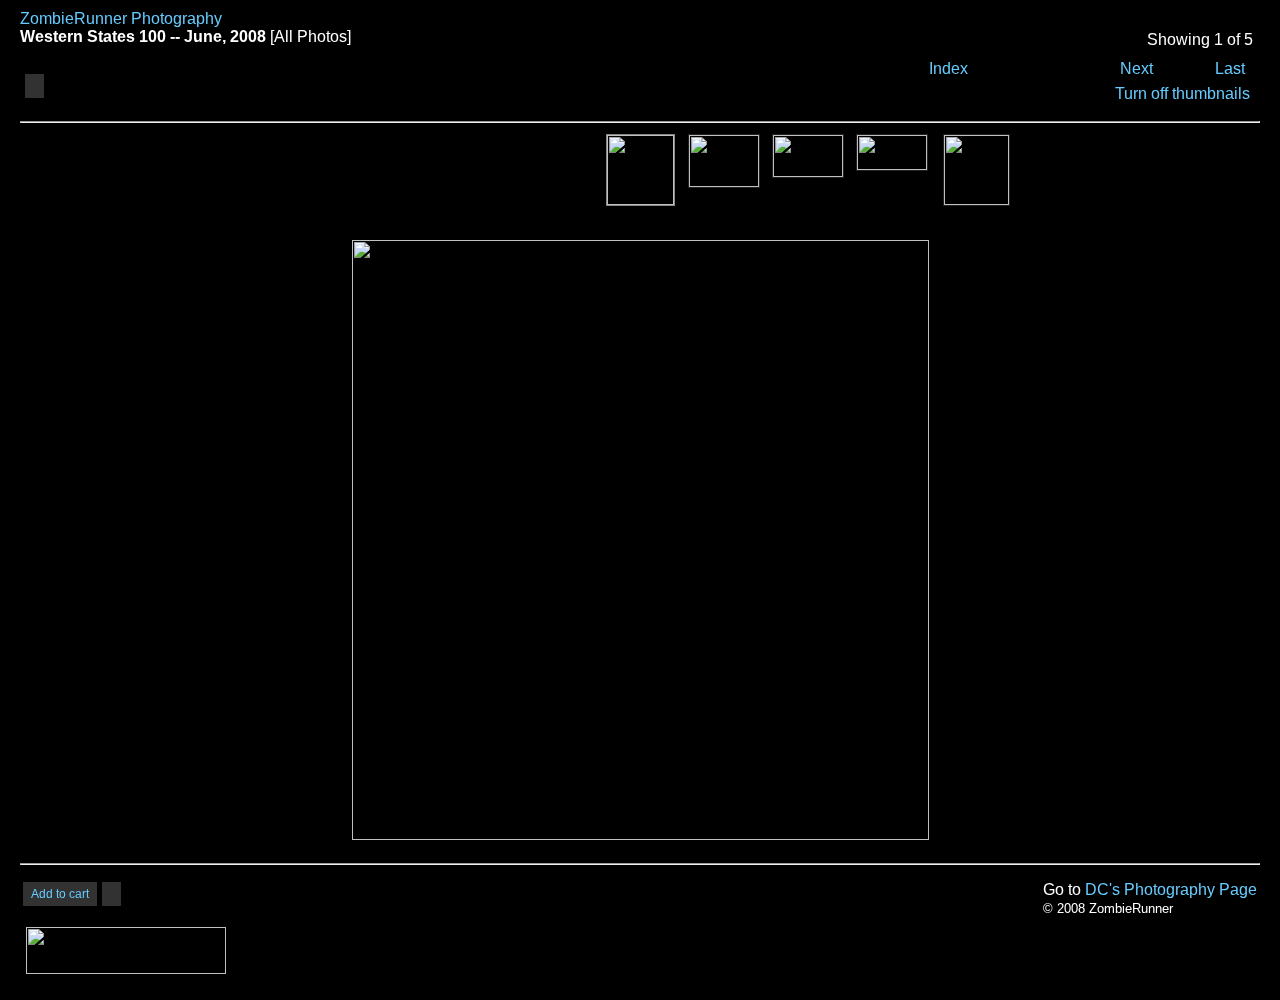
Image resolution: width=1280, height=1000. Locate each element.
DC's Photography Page (1171, 889)
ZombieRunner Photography (121, 18)
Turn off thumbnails (1182, 93)
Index (948, 68)
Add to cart (60, 894)
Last (1230, 68)
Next (1136, 68)
